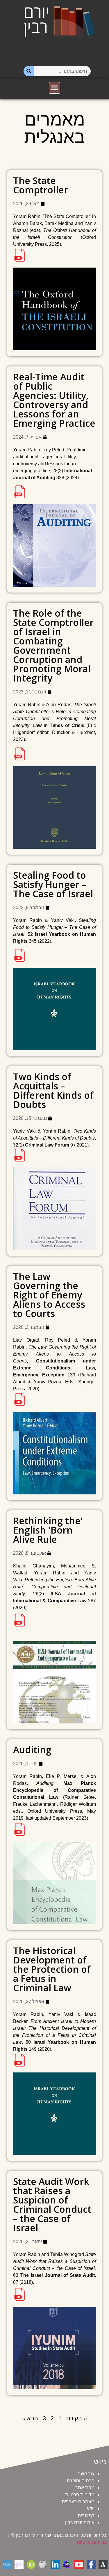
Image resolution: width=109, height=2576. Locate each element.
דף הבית (86, 2516)
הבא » (30, 2418)
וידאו (90, 2509)
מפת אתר (85, 2488)
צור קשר (86, 2474)
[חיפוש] (29, 71)
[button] (55, 88)
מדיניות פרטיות (80, 2495)
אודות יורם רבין (80, 2523)
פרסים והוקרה (81, 2481)
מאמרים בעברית (78, 2502)
